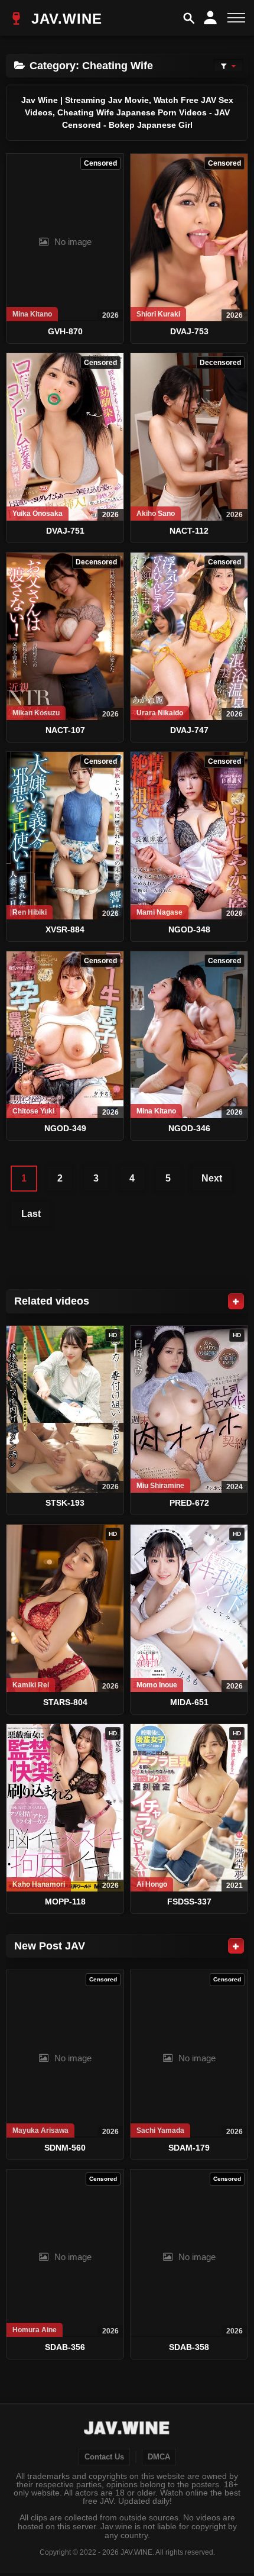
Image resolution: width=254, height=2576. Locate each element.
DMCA (159, 2457)
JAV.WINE (64, 19)
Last (31, 1214)
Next (212, 1178)
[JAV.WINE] (127, 2429)
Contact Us (104, 2457)
